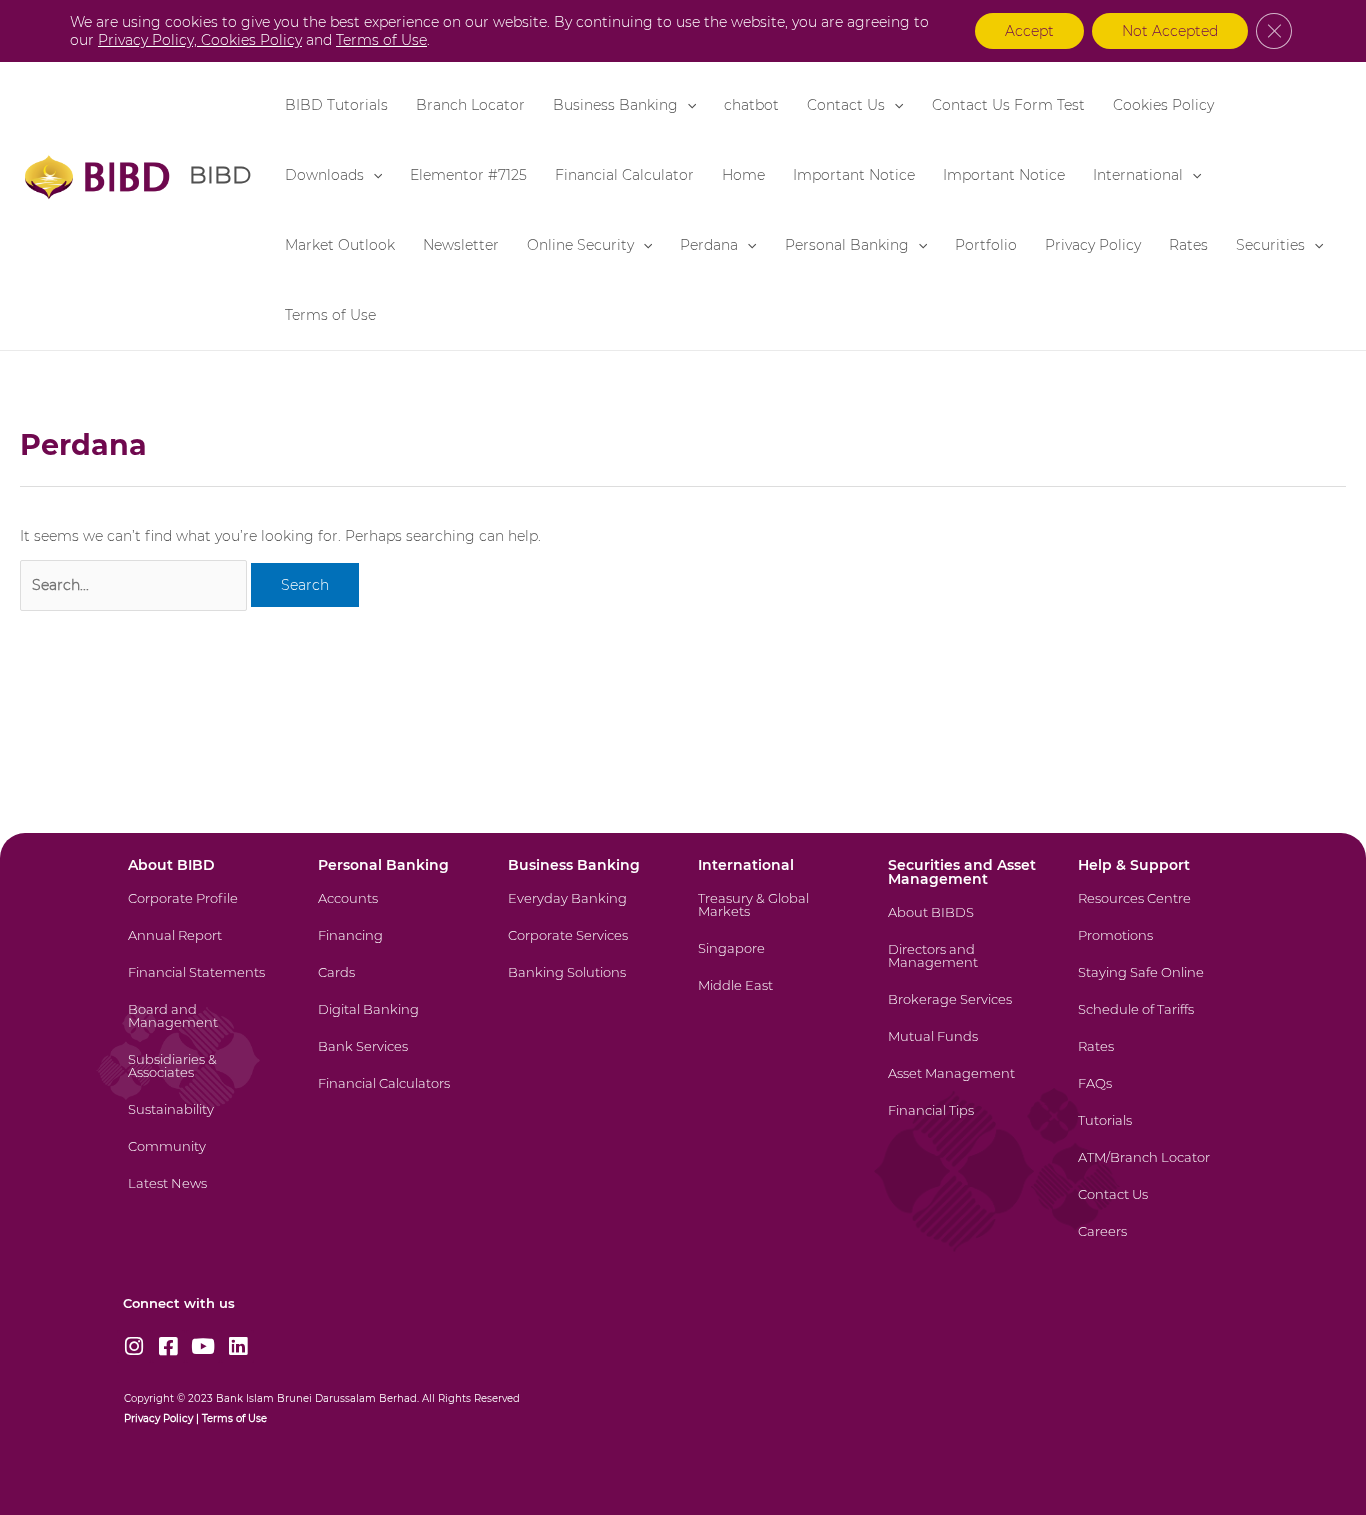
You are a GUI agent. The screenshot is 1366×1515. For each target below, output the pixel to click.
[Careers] (1155, 1243)
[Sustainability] (205, 1121)
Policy (176, 1418)
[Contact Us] (1155, 1206)
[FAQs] (1155, 1095)
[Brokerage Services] (965, 1011)
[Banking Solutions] (585, 984)
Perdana (709, 245)
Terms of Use (330, 315)
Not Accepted (1170, 31)
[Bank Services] (395, 1058)
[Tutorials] (1155, 1132)
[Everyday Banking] (585, 910)
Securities (1270, 245)
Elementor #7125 (468, 175)
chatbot (751, 105)
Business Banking (615, 105)
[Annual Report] (205, 947)
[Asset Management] (965, 1085)
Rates (1188, 245)
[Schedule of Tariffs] (1155, 1021)
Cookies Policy (1163, 105)
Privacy (142, 1418)
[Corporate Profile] (205, 910)
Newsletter (461, 245)
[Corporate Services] (585, 947)
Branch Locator (470, 105)
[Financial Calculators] (395, 1095)
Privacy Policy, (149, 40)
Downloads (324, 175)
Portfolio (986, 245)
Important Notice (854, 175)
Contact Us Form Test (1008, 105)
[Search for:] (133, 585)
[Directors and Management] (965, 968)
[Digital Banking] (395, 1021)
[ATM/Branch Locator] (1155, 1169)
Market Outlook (340, 245)
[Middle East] (775, 997)
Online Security (580, 245)
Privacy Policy (1093, 245)
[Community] (205, 1158)
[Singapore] (775, 960)
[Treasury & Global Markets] (775, 917)
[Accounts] (395, 910)
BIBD (220, 174)
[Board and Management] (205, 1028)
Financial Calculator (624, 175)
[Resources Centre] (1155, 910)
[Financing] (395, 947)
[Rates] (1155, 1058)
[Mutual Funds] (965, 1048)
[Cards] (395, 984)
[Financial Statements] (205, 984)
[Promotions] (1155, 947)
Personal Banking (847, 245)
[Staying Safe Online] (1155, 984)
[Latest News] (205, 1195)
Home (743, 175)
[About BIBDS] (965, 924)
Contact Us (846, 105)
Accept (1029, 31)
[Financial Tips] (965, 1122)
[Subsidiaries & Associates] (205, 1078)
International (1138, 175)
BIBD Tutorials (336, 105)
